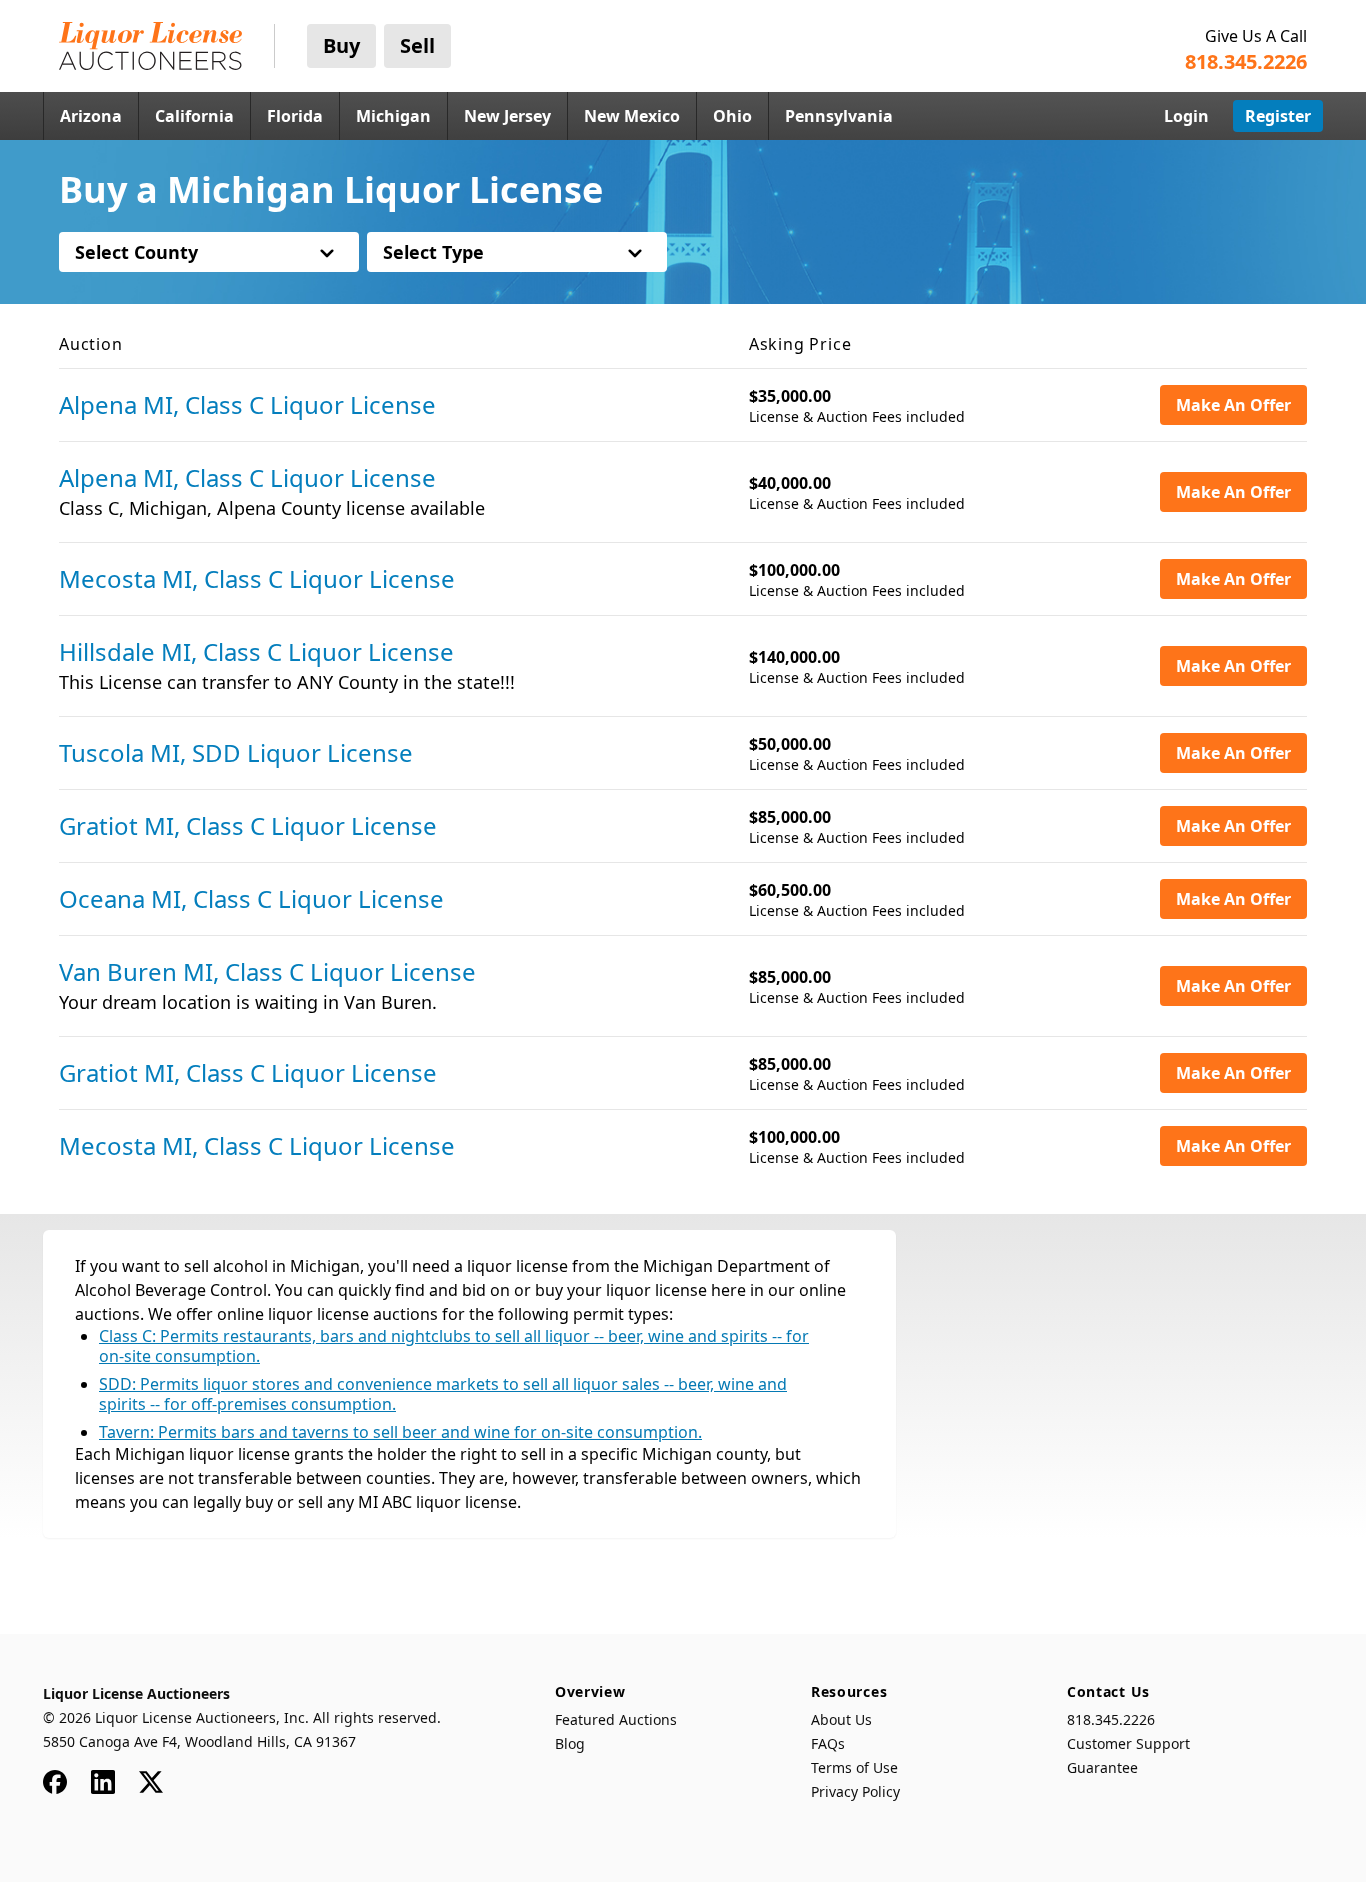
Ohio (732, 116)
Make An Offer (1233, 405)
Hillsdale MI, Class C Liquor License (256, 652)
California (194, 116)
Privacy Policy (855, 1791)
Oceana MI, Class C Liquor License (251, 899)
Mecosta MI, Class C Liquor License (257, 579)
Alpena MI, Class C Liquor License (247, 405)
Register (1278, 116)
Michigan (393, 116)
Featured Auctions (616, 1719)
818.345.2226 (1111, 1719)
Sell (417, 45)
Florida (295, 116)
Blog (570, 1743)
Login (1186, 116)
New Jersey (507, 116)
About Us (841, 1719)
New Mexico (632, 116)
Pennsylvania (839, 116)
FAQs (828, 1743)
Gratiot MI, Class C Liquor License (248, 826)
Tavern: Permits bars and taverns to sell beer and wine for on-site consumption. (400, 1432)
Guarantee (1102, 1767)
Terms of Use (854, 1767)
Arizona (91, 116)
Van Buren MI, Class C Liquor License (267, 972)
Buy (341, 45)
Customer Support (1128, 1743)
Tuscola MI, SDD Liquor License (236, 753)
